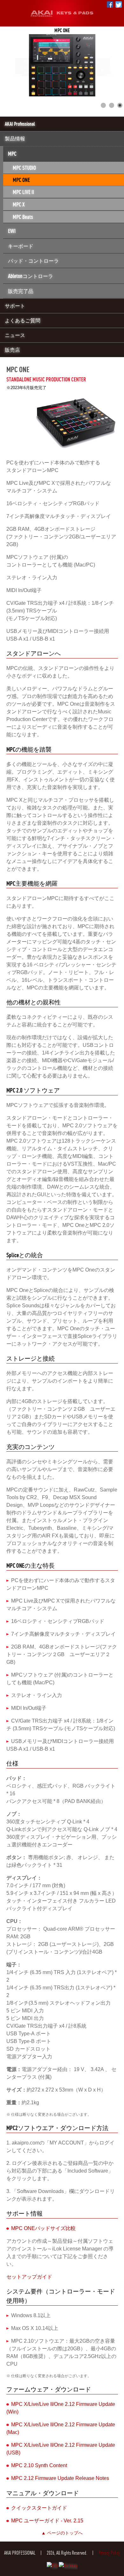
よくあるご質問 (23, 320)
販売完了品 (21, 291)
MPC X (19, 204)
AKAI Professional (20, 124)
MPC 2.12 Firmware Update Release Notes (60, 2478)
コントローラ (31, 276)
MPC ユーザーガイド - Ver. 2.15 (47, 2521)
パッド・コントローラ (33, 261)
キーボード (21, 246)
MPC (12, 154)
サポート (15, 306)
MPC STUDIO (24, 168)
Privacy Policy (109, 2553)
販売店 (12, 350)
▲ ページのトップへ (62, 2533)
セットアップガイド (29, 2277)
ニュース (15, 335)
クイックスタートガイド (39, 2508)
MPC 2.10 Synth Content (39, 2465)
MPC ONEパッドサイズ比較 (43, 2228)
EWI (12, 231)
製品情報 (15, 139)
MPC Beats (23, 217)
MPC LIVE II (23, 192)
